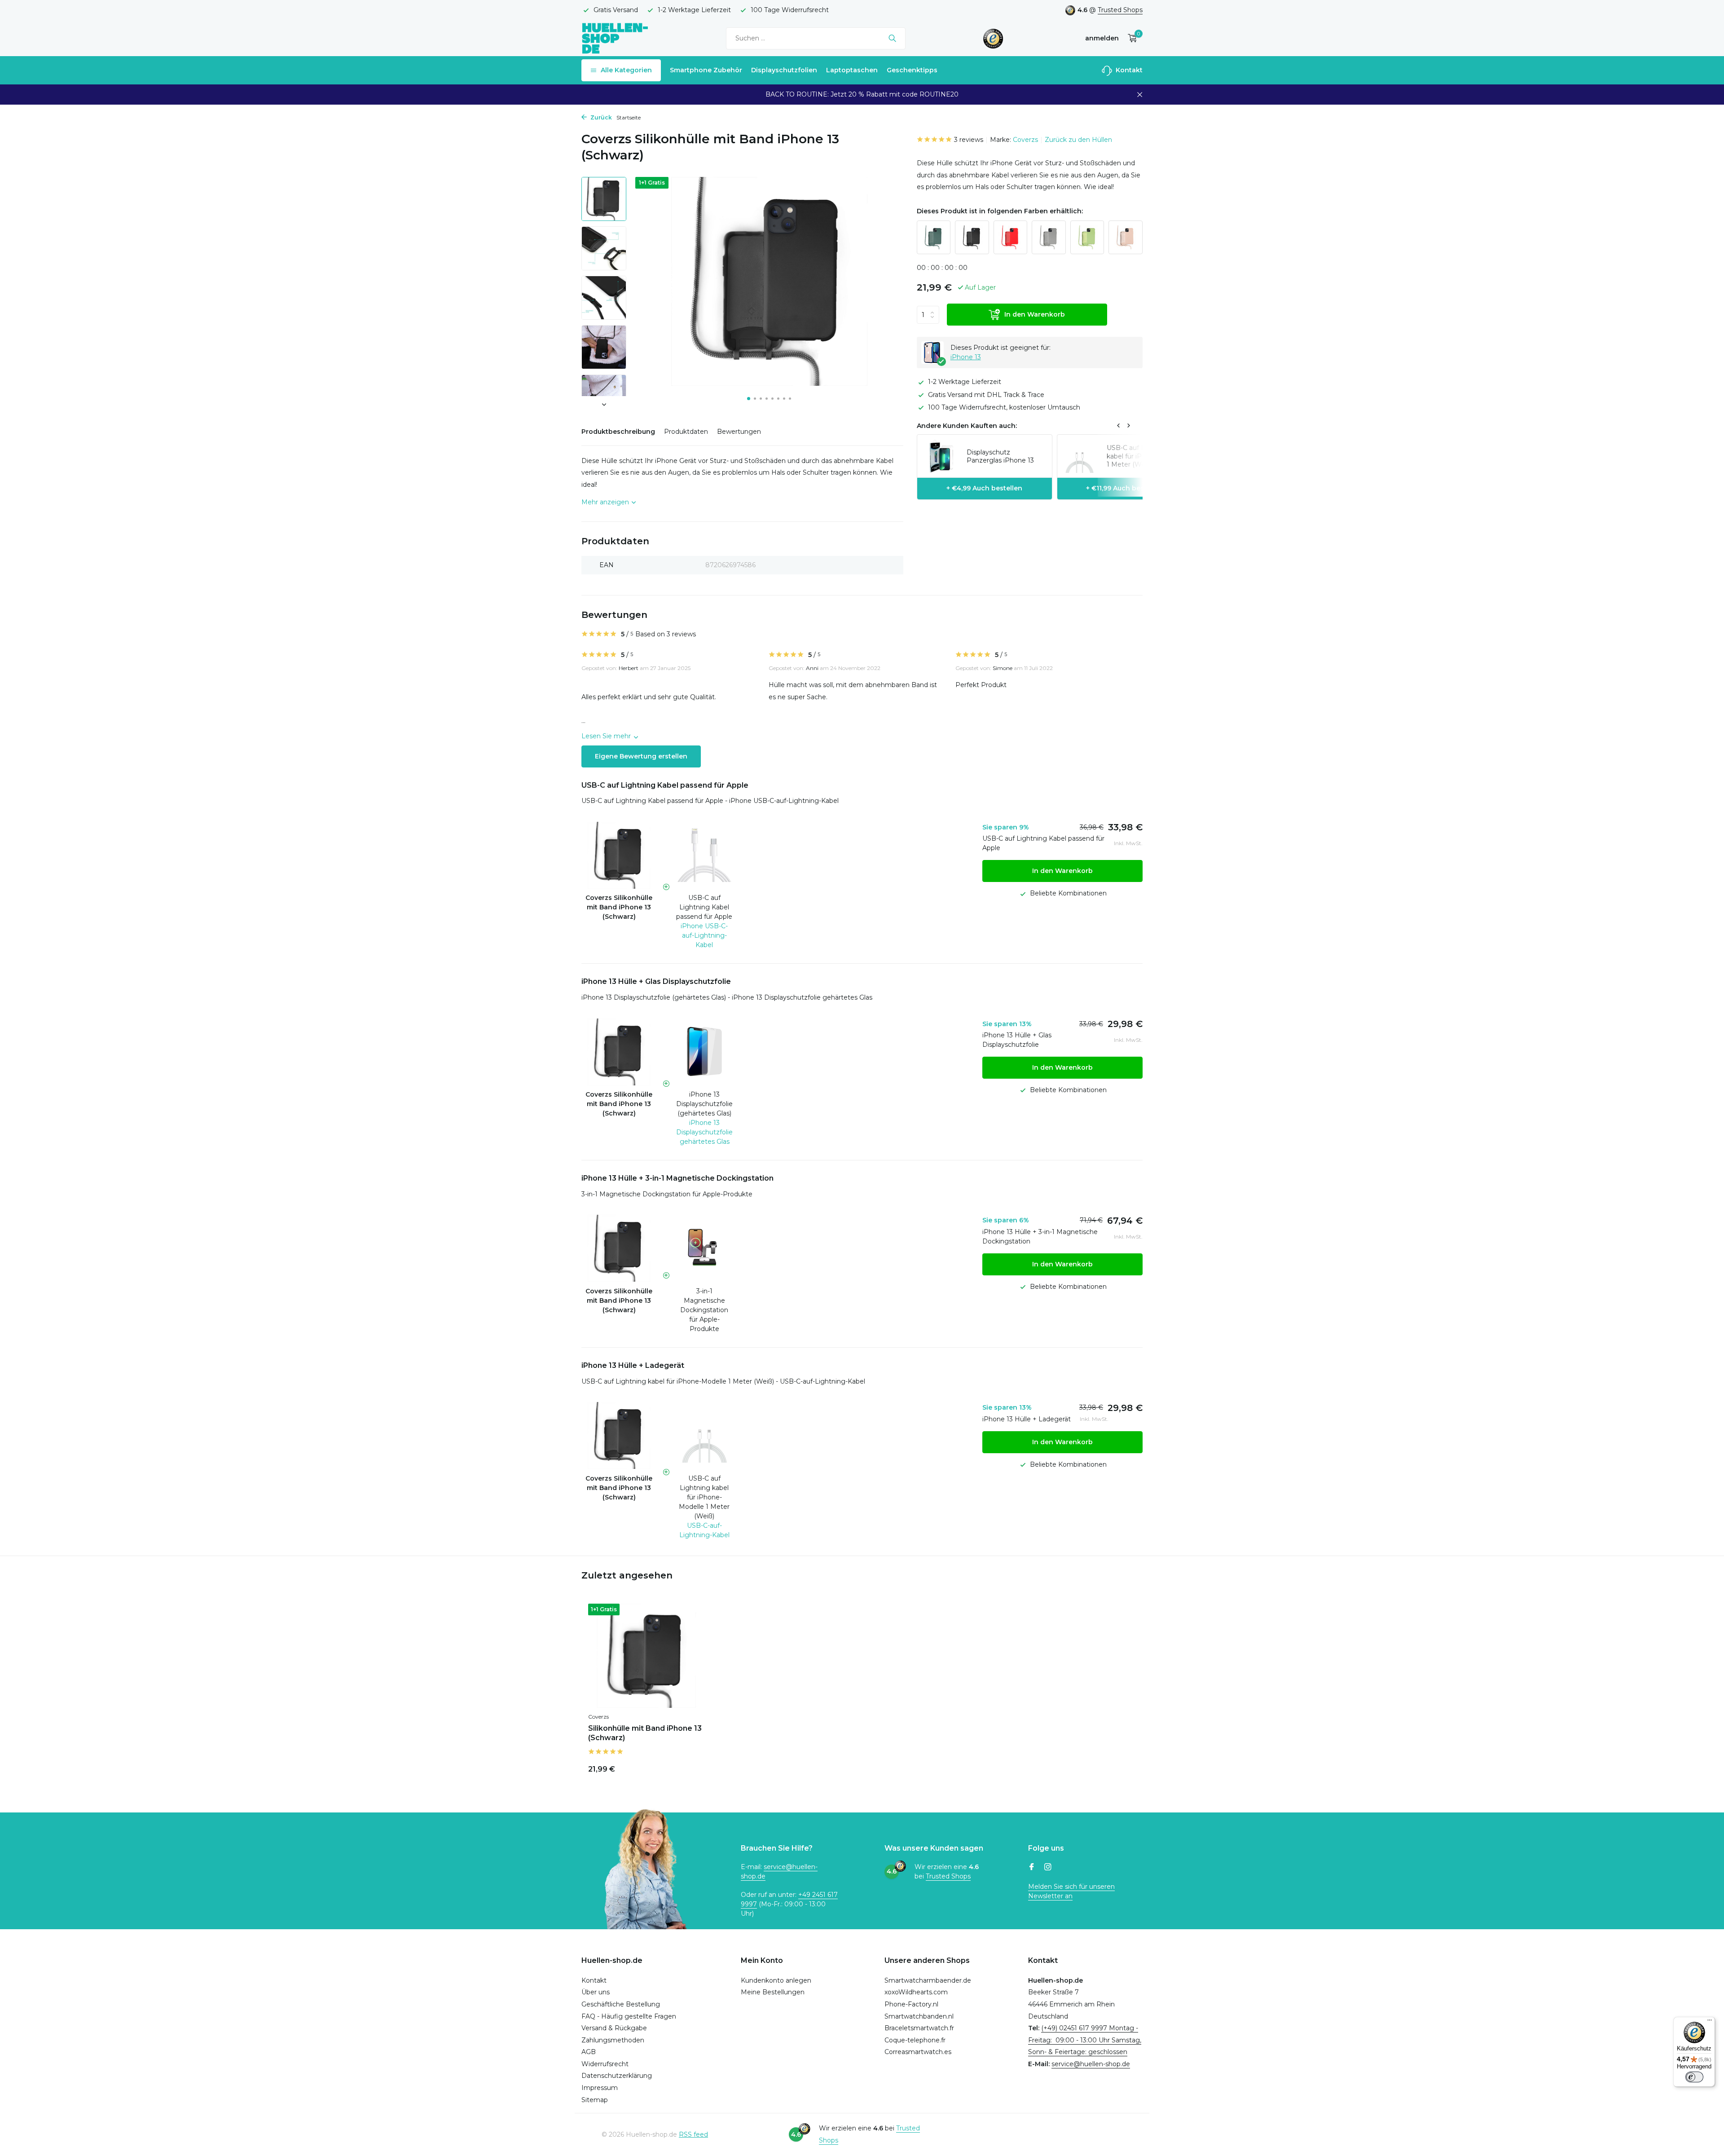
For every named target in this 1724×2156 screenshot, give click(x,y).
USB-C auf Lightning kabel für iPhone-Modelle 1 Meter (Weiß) (704, 1497)
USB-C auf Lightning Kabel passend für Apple (704, 907)
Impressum (600, 2088)
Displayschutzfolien (784, 70)
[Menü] (1710, 2022)
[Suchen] (892, 38)
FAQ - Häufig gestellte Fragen (629, 2016)
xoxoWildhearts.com (916, 1992)
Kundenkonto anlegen (776, 1980)
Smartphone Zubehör (706, 70)
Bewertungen (739, 432)
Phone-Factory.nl (911, 2004)
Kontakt (1128, 70)
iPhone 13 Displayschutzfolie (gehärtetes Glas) (704, 1104)
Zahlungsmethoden (613, 2040)
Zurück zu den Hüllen (1078, 140)
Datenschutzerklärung (617, 2076)
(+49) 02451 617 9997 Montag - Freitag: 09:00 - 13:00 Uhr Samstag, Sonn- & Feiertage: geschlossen (1085, 2040)
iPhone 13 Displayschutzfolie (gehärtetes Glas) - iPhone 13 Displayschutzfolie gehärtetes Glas (727, 997)
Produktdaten (686, 432)
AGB (589, 2052)
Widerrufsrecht (605, 2064)
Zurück (600, 117)
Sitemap (595, 2100)
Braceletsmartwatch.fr (919, 2028)
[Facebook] (1032, 1868)
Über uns (596, 1992)
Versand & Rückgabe (614, 2028)
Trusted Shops (1120, 10)
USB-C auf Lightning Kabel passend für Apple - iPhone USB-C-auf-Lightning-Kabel (710, 801)
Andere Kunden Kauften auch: (967, 426)
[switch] (1694, 2077)
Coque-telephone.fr (915, 2040)
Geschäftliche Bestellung (621, 2004)
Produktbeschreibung (618, 432)
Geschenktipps (912, 70)
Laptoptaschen (852, 70)
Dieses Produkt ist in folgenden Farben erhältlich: (1000, 211)
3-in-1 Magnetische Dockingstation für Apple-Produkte (667, 1194)
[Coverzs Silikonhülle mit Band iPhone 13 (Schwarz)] (646, 1656)
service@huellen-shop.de (1091, 2064)
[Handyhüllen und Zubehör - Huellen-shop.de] (615, 38)
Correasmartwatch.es (918, 2052)
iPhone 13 (966, 357)
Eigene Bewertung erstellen (641, 756)
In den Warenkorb (1035, 314)
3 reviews (969, 140)
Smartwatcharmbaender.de (928, 1980)
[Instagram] (1048, 1868)
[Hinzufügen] (689, 1768)
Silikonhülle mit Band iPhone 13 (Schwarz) (645, 1733)
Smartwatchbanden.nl (919, 2016)
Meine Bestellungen (773, 1992)
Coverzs (1025, 140)
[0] (1130, 38)
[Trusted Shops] (993, 38)
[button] (749, 399)
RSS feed (693, 2134)
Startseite (629, 117)
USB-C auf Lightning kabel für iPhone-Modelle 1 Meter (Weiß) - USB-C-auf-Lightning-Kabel (723, 1381)
